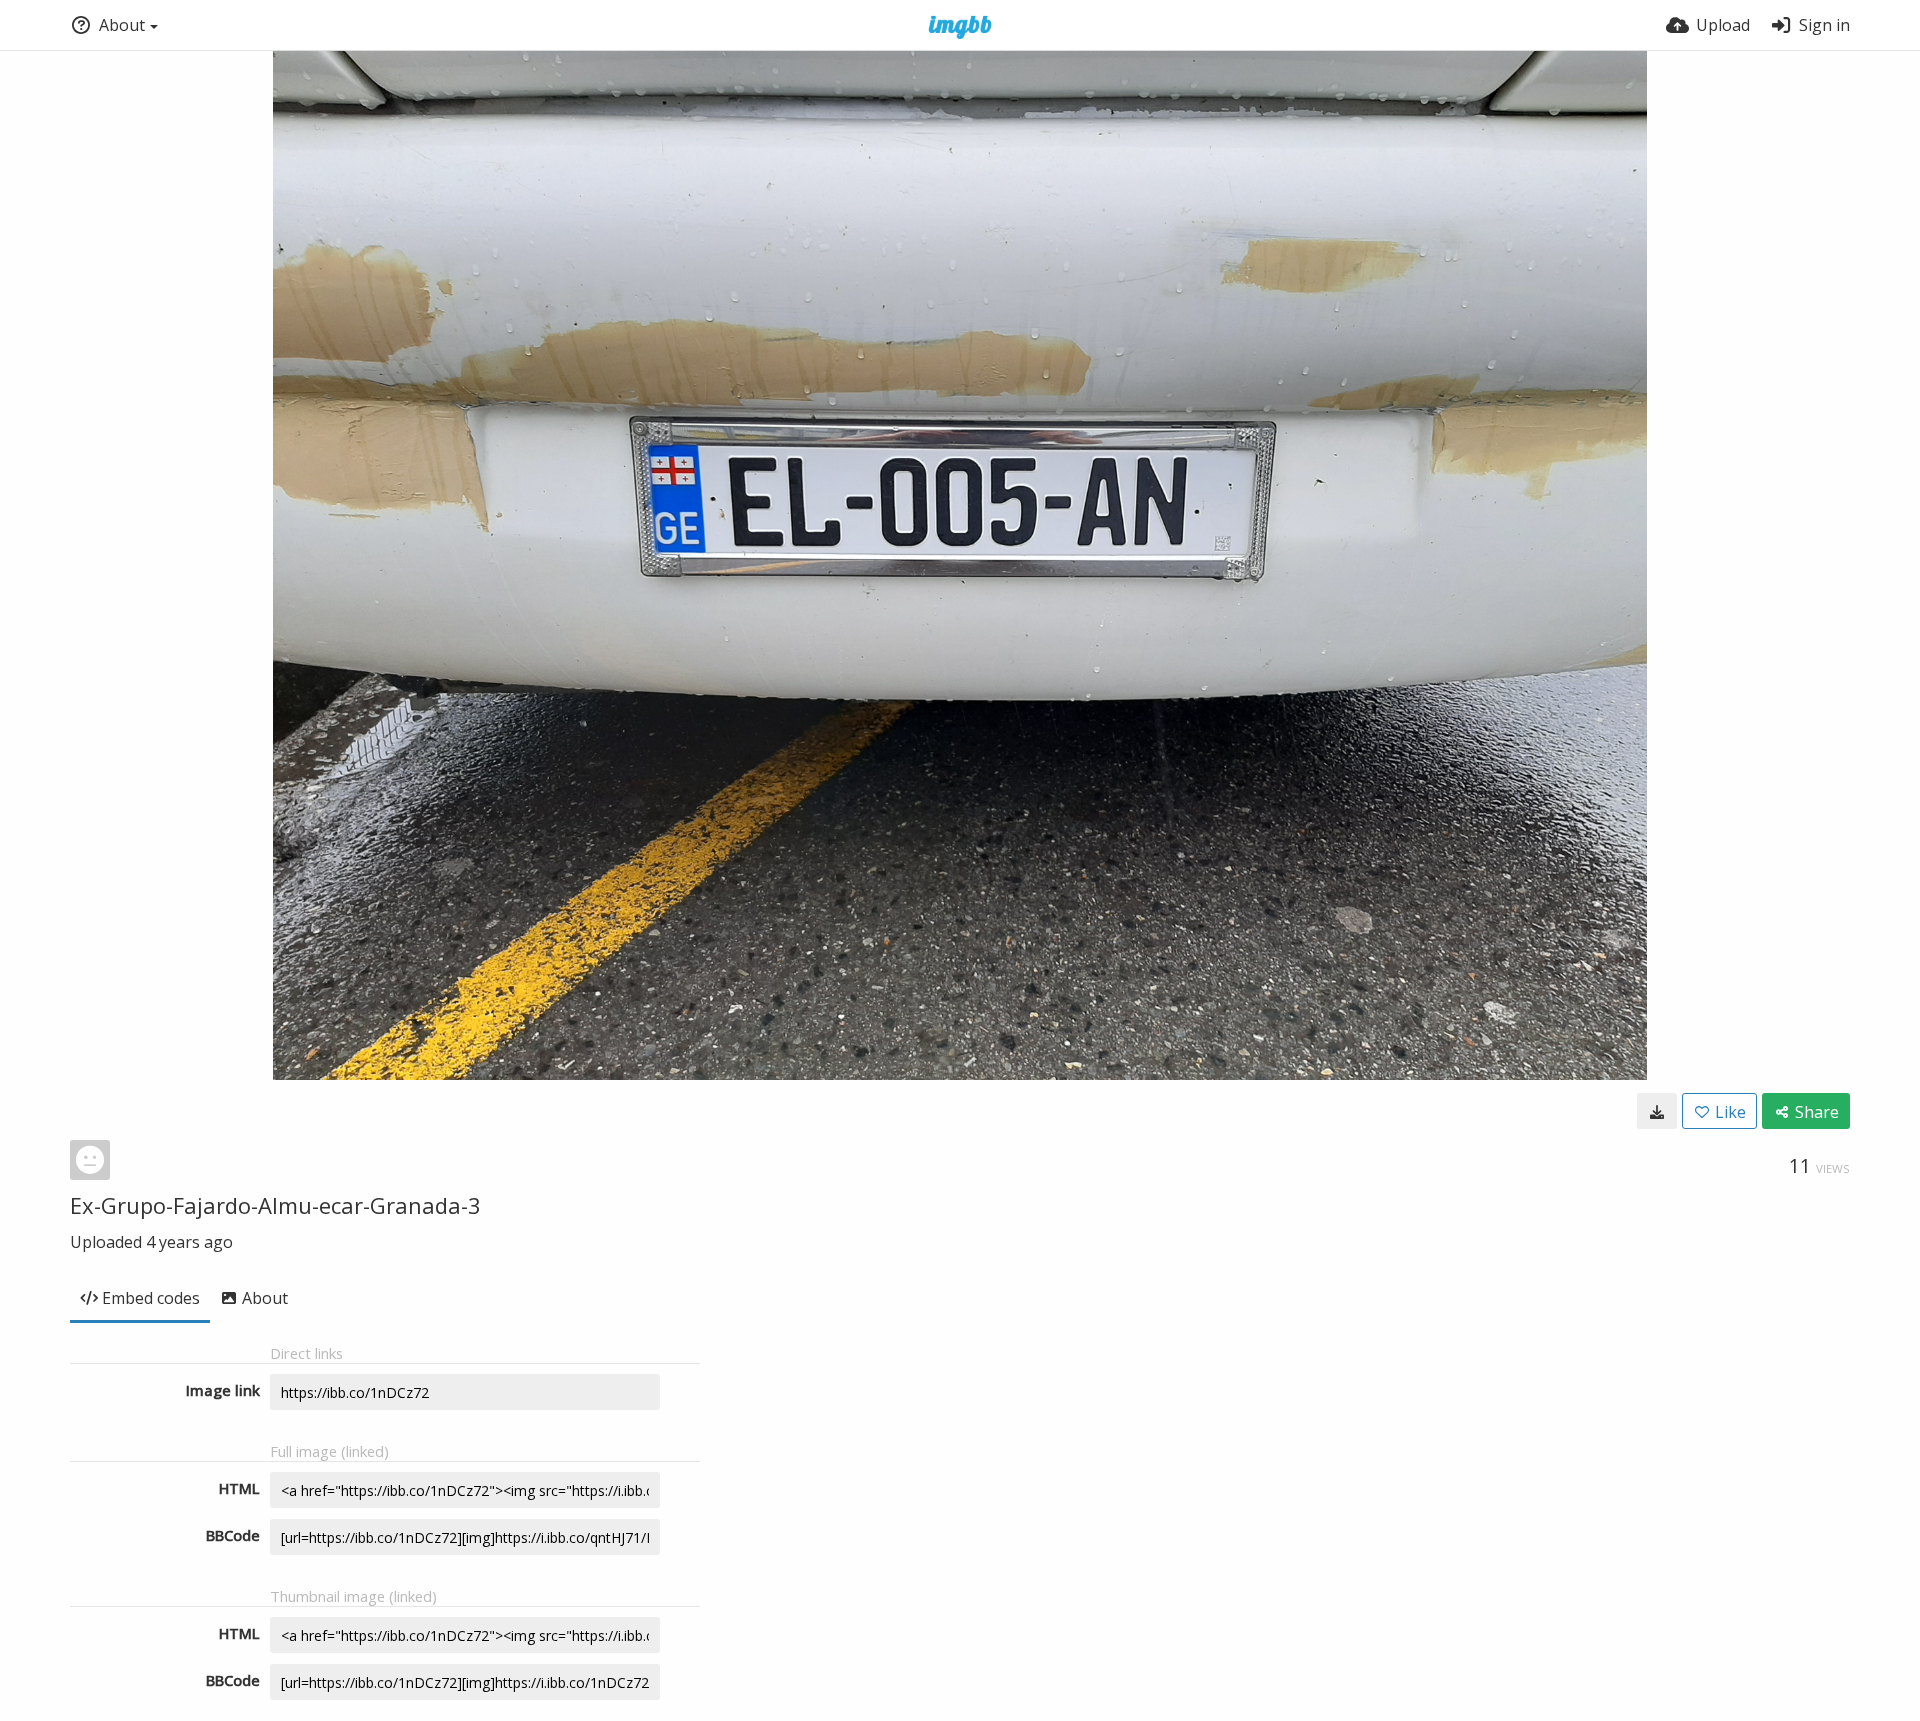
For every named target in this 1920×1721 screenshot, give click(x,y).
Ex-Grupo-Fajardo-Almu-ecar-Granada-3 (275, 1205)
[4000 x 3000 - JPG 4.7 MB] (1657, 1111)
